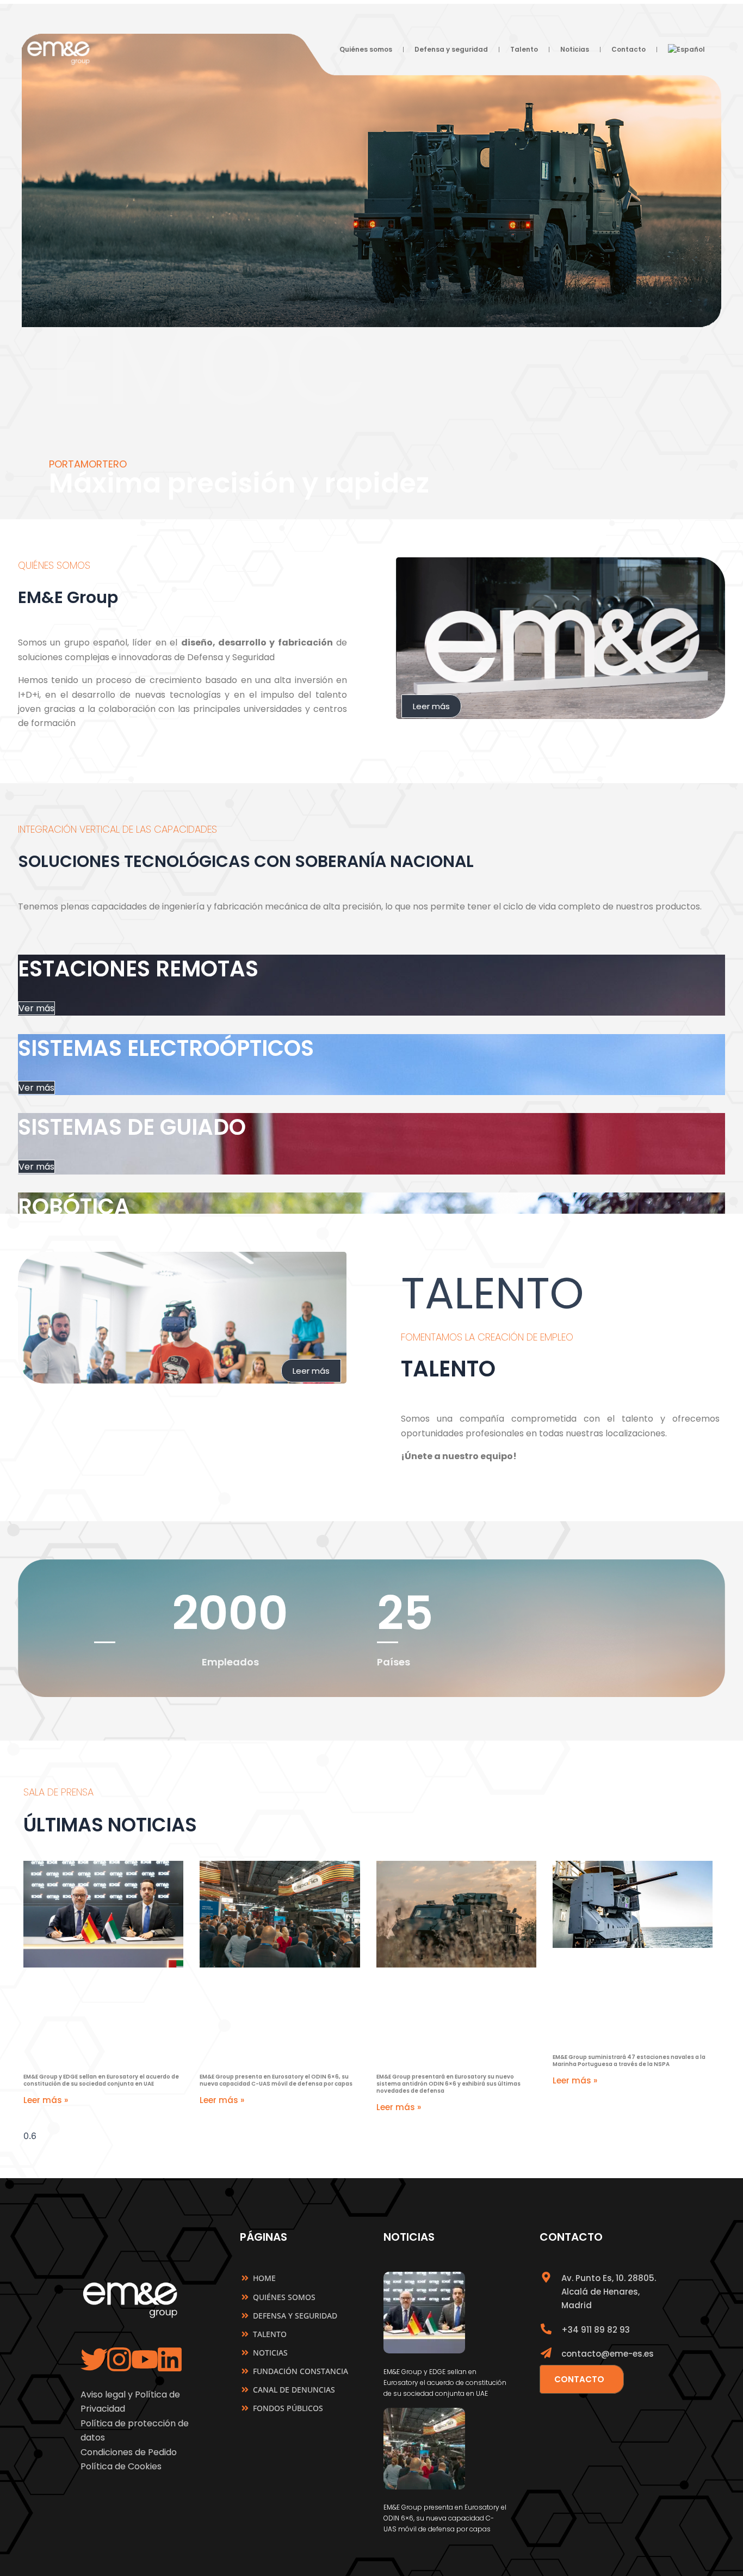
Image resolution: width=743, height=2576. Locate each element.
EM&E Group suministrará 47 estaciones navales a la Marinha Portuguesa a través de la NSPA (629, 2061)
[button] (686, 50)
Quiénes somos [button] (366, 49)
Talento (524, 49)
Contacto (629, 49)
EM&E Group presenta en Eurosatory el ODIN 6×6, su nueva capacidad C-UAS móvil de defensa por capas (276, 2080)
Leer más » (46, 2100)
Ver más (36, 1008)
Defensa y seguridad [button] (451, 49)
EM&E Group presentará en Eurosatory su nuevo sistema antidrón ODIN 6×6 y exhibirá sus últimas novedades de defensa (448, 2084)
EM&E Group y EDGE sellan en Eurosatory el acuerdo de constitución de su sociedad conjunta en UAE (101, 2080)
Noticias (575, 49)
